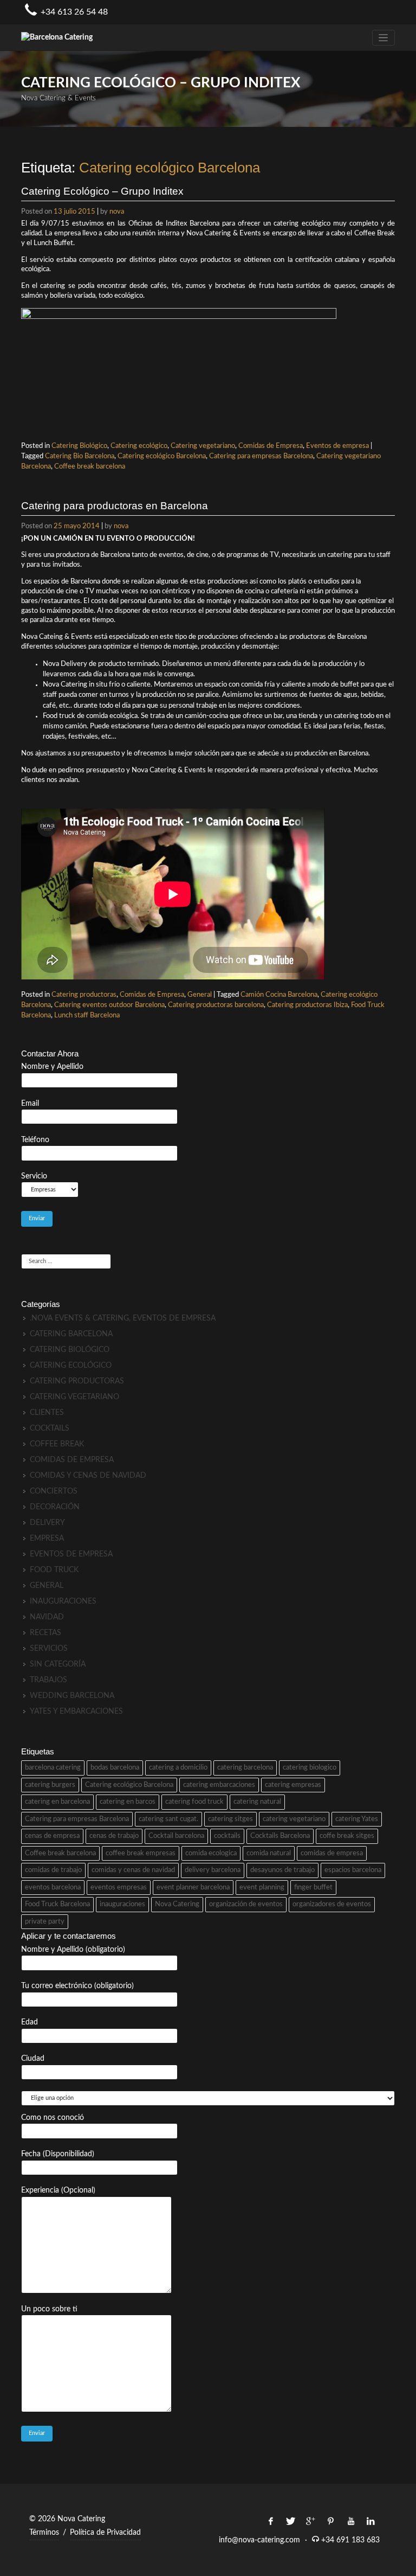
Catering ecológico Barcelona (162, 456)
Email (30, 1104)
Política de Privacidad (105, 2533)
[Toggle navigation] (383, 38)
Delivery (47, 1523)
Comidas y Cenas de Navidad (88, 1476)
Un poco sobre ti (49, 2309)
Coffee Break (57, 1444)
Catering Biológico (79, 446)
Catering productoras (84, 995)
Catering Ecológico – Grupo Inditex (102, 191)
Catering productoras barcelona (216, 1005)
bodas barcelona (115, 1768)
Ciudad (33, 2059)
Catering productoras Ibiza (307, 1005)
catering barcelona (245, 1768)
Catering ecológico (139, 446)
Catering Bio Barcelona (80, 456)
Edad (30, 2022)
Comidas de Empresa (271, 446)
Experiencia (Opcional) (58, 2190)
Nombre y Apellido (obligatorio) (73, 1950)
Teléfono (35, 1140)
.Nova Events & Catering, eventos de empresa (123, 1318)
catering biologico (310, 1768)
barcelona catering (53, 1768)
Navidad (47, 1617)
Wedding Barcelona (72, 1696)
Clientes (47, 1413)
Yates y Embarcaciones (76, 1712)
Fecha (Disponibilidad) (58, 2154)
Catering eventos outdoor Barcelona (109, 1005)
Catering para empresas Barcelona (261, 456)
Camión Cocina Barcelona (279, 995)
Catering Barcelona (71, 1334)
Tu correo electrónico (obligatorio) (77, 1986)
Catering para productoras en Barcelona (115, 506)
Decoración (55, 1507)
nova (117, 212)
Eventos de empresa (337, 446)
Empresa (47, 1539)
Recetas (45, 1633)
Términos (44, 2533)
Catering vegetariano (203, 446)
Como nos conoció (53, 2118)
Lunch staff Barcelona (87, 1015)
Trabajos (48, 1680)
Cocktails (50, 1428)
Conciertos (54, 1491)
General (200, 995)
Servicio (34, 1176)
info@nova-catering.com (259, 2540)
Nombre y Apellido (52, 1067)
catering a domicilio (178, 1768)
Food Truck (54, 1570)
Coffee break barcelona (90, 466)
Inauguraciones (63, 1601)
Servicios (49, 1649)
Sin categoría (58, 1664)
